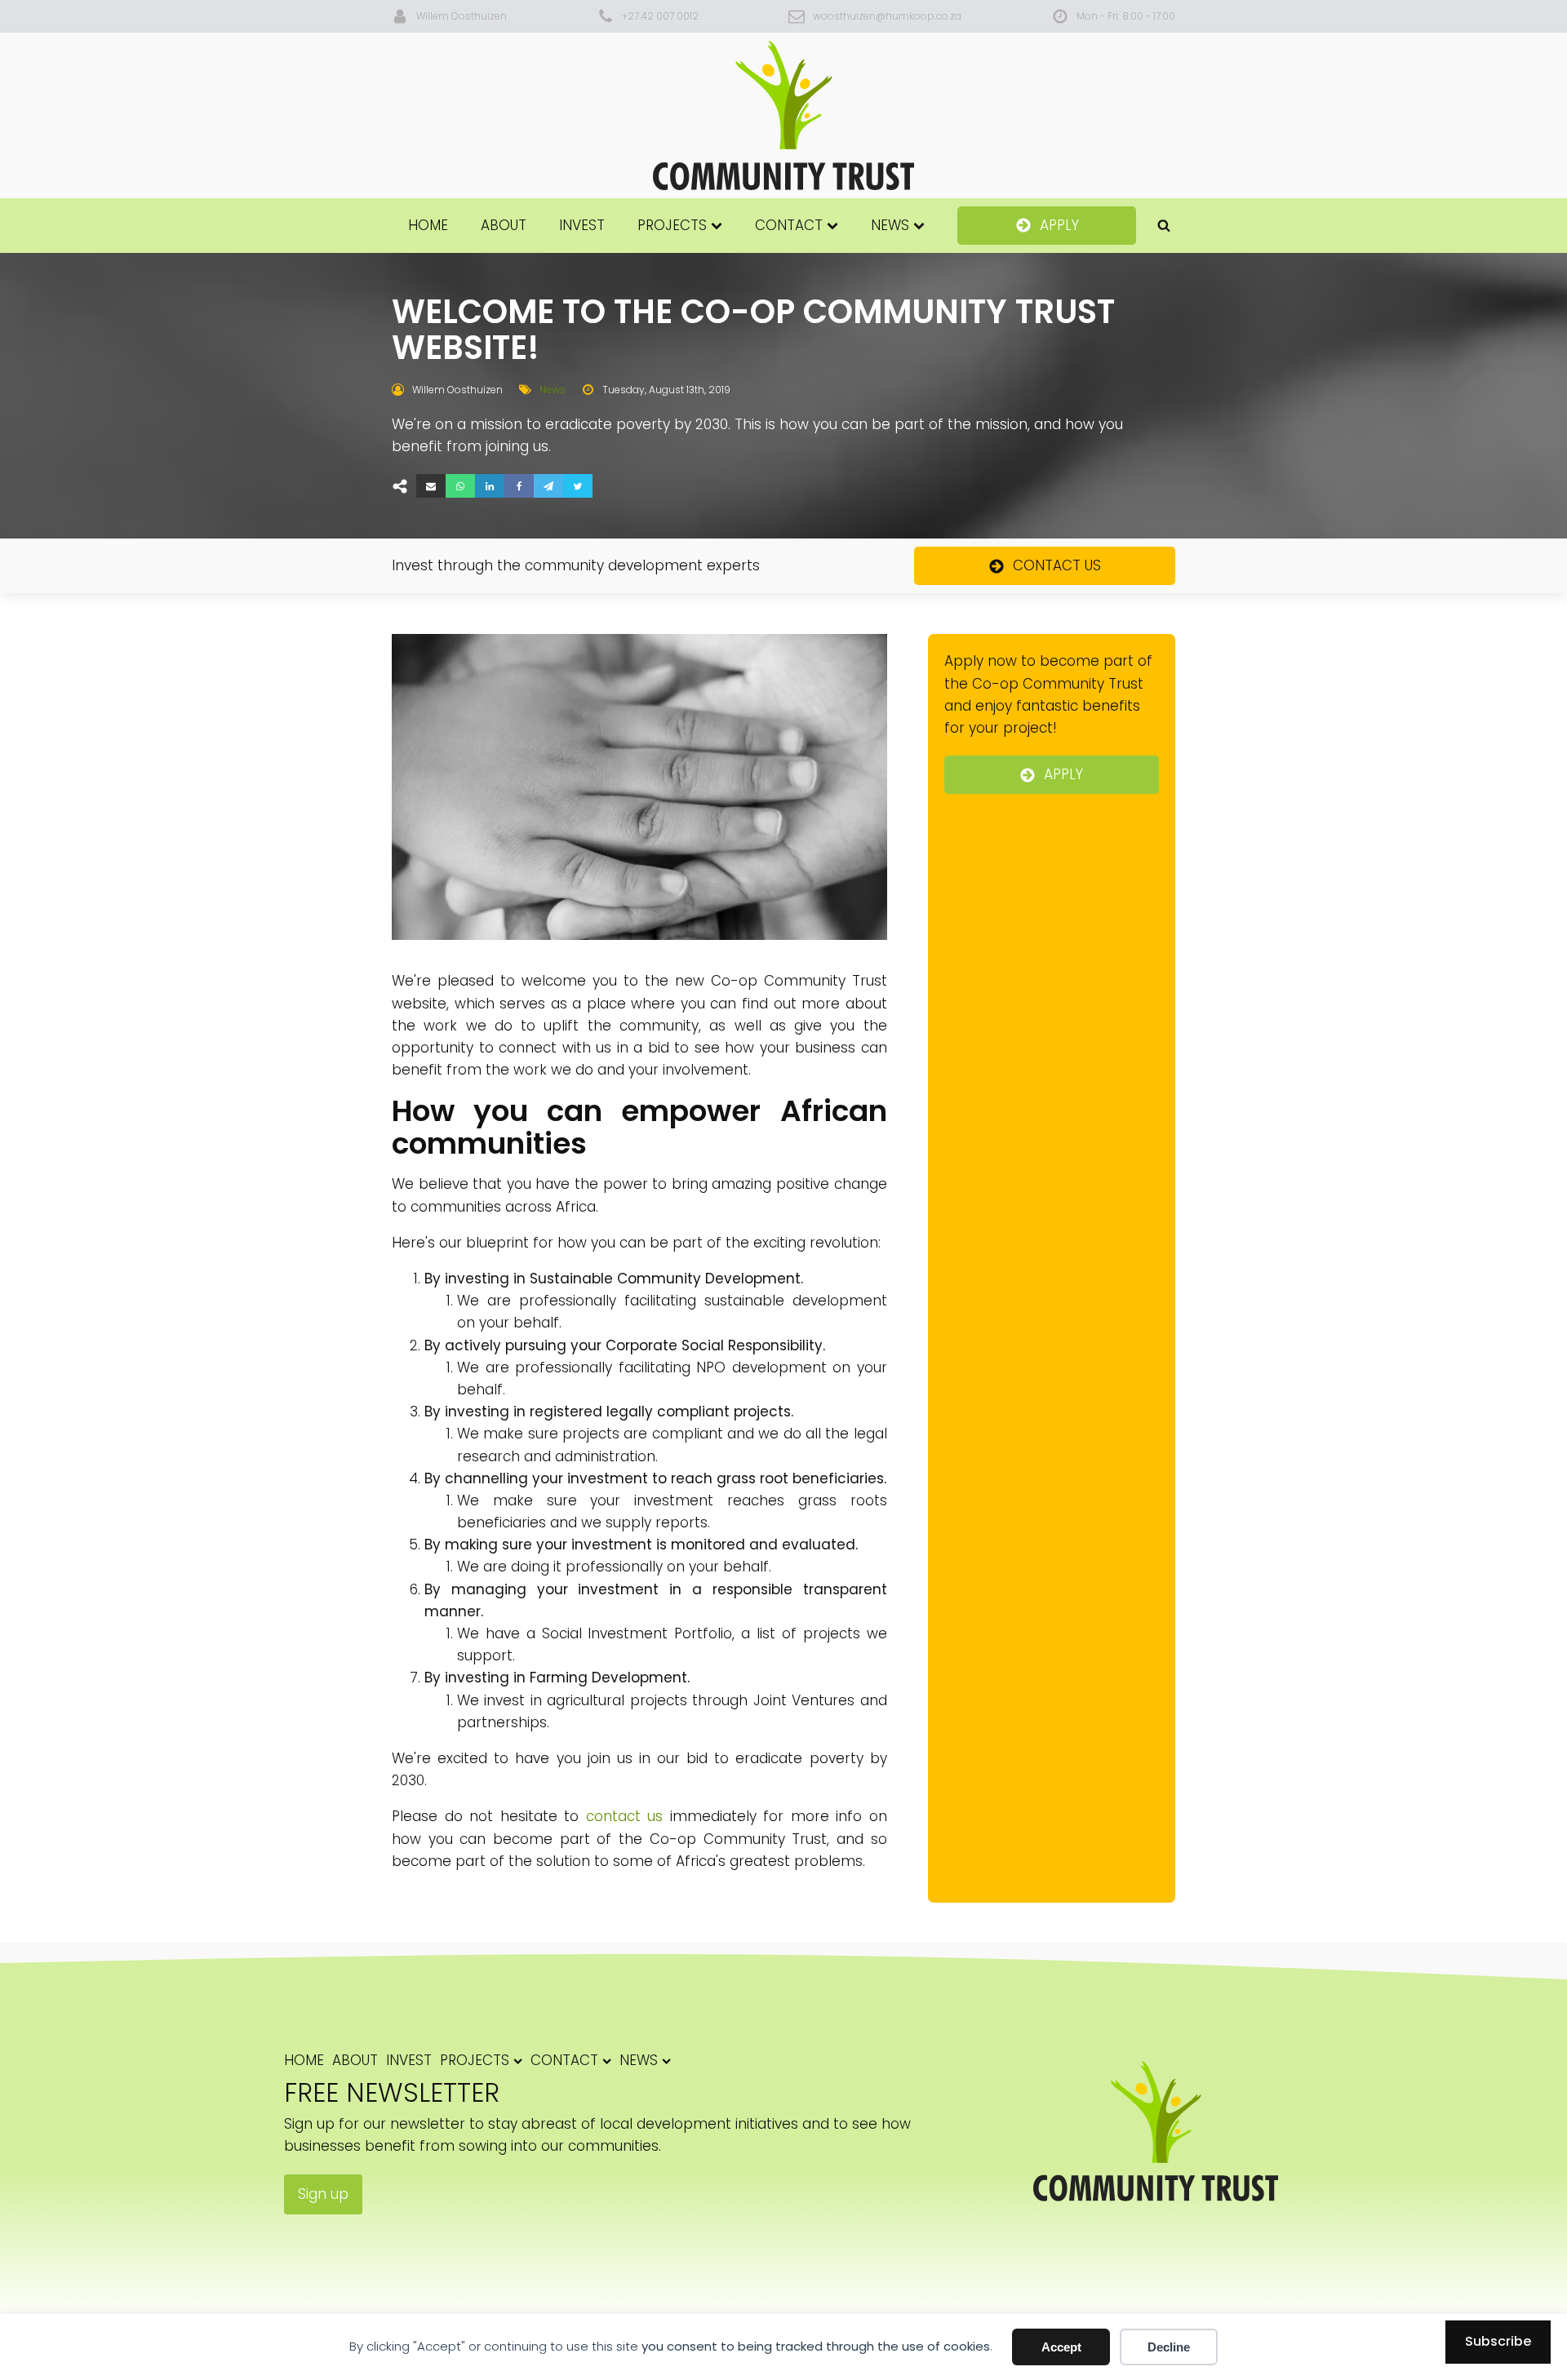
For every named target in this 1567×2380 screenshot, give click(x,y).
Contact (789, 225)
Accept (1061, 2347)
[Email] (431, 486)
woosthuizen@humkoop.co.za (887, 16)
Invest (582, 225)
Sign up (323, 2194)
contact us (625, 1816)
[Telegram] (548, 486)
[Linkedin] (490, 486)
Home (428, 225)
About (504, 225)
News (890, 225)
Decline (1169, 2347)
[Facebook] (519, 486)
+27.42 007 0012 (660, 16)
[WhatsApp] (460, 486)
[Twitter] (578, 486)
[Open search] (1164, 225)
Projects (672, 225)
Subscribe (1498, 2341)
